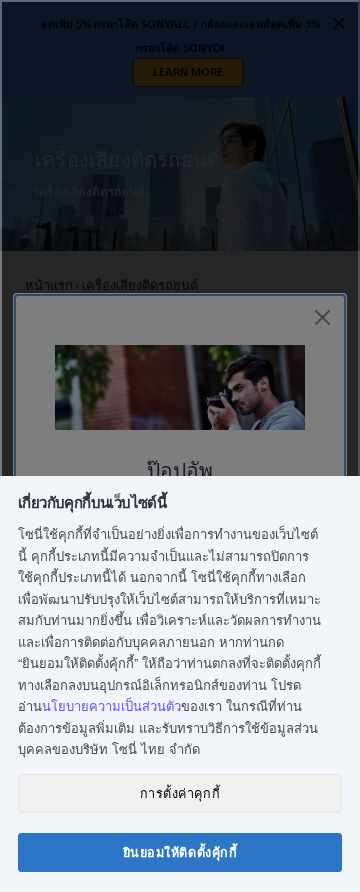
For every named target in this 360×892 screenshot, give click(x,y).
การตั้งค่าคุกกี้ (180, 793)
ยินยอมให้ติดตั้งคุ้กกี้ (180, 852)
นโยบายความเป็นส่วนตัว (111, 705)
